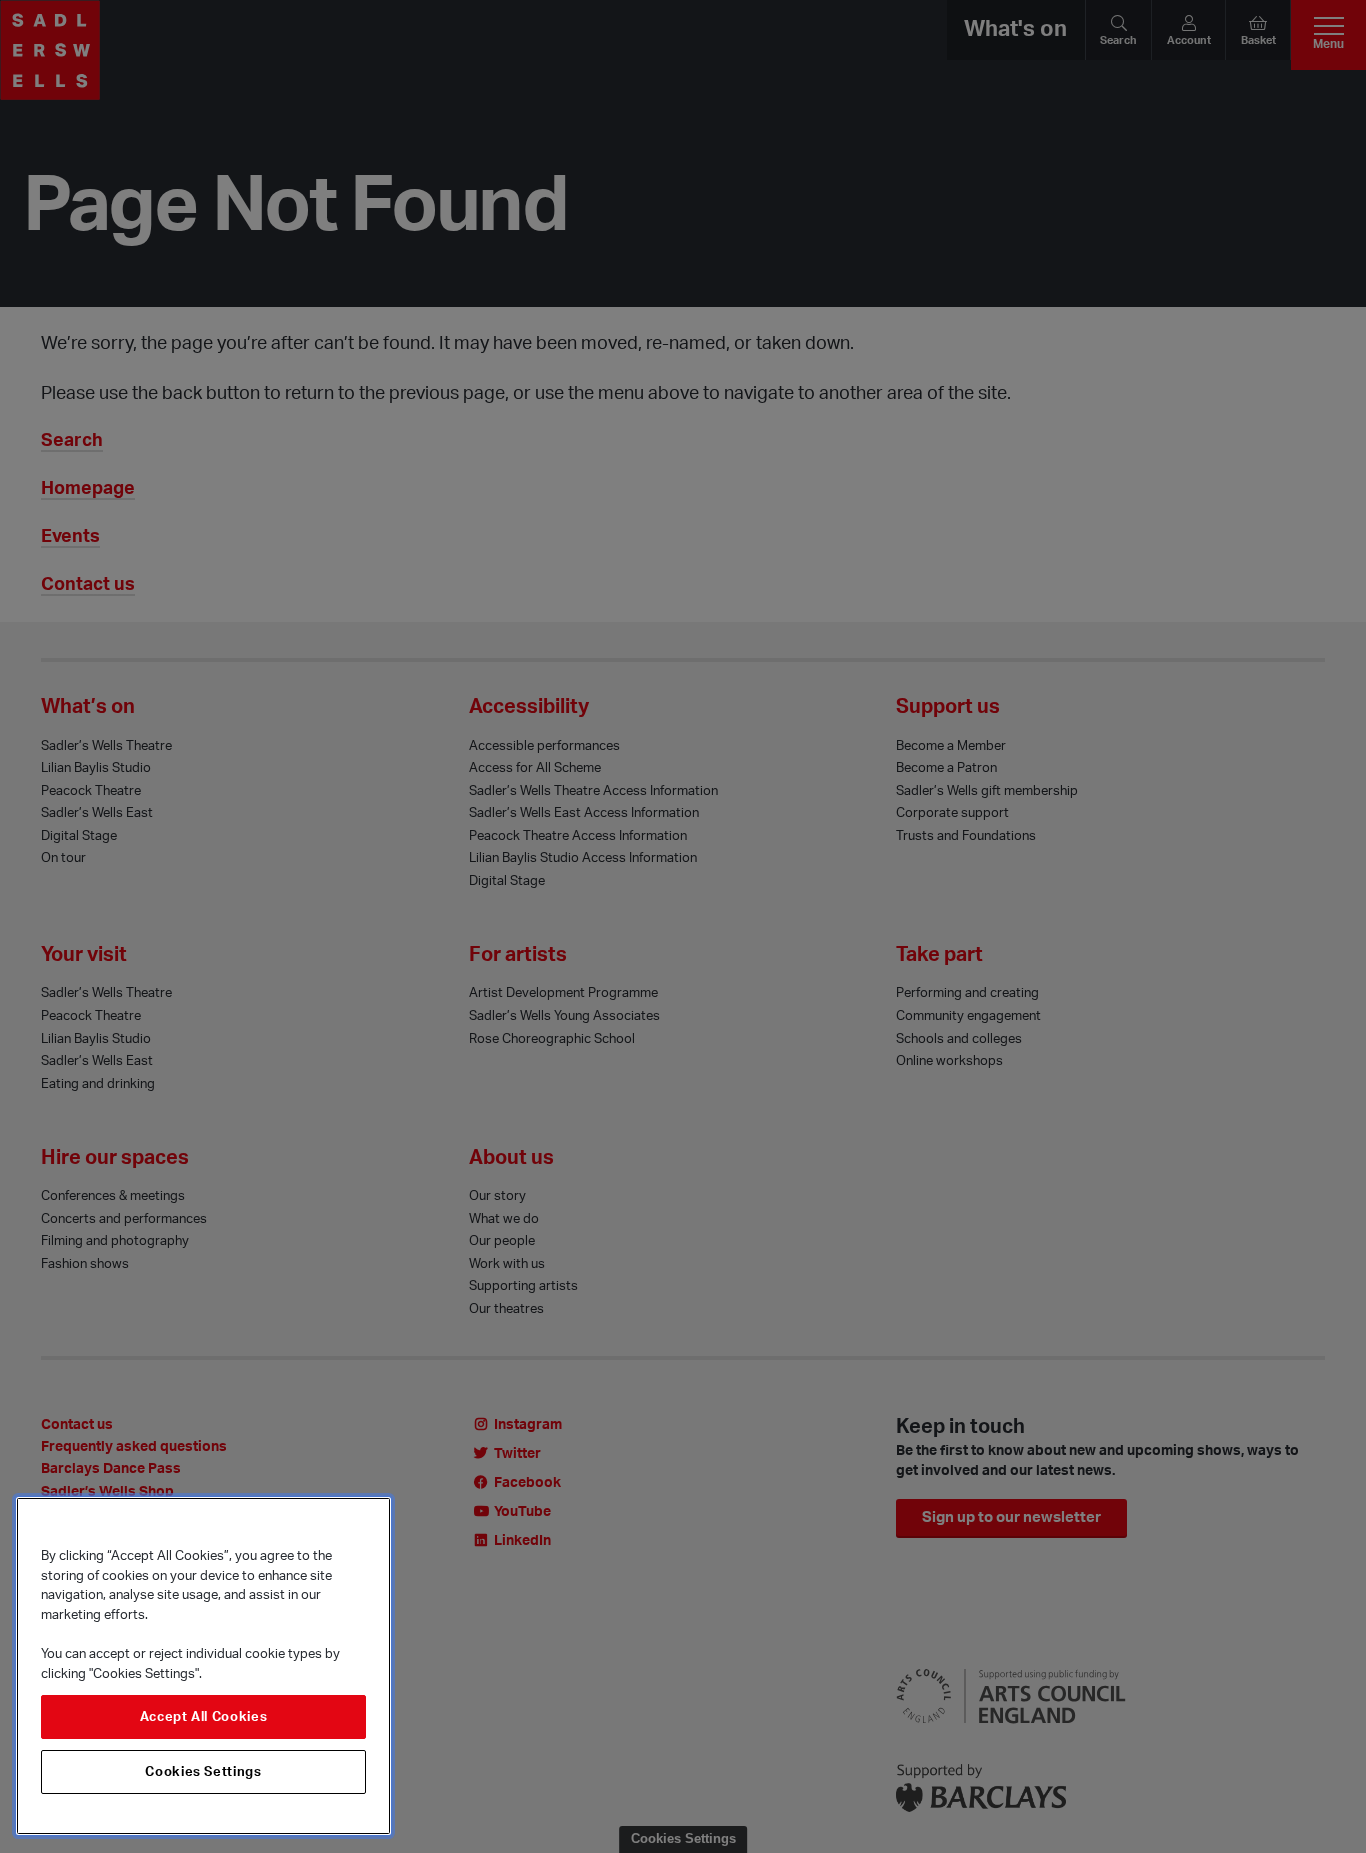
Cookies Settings (203, 1772)
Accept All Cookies (204, 1717)
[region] (203, 1666)
